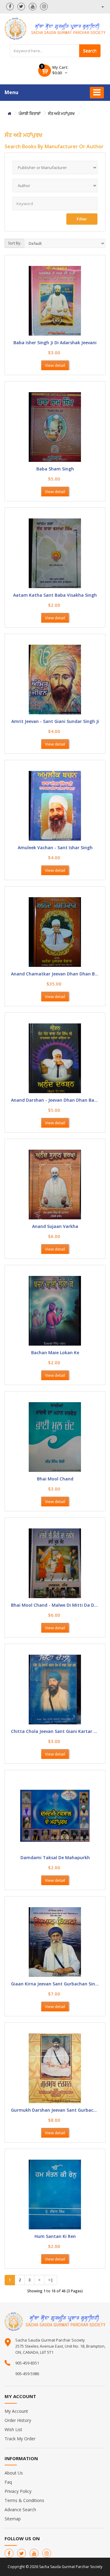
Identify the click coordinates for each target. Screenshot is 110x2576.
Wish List (13, 2429)
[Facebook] (10, 7)
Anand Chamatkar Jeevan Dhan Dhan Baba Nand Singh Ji (55, 974)
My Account (16, 2411)
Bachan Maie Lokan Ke (55, 1353)
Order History (18, 2420)
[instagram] (44, 7)
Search (90, 51)
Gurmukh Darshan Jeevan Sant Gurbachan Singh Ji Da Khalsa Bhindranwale (55, 2110)
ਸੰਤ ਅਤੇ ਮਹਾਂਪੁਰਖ (61, 113)
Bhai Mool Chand (55, 1479)
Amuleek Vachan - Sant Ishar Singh (55, 848)
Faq (8, 2482)
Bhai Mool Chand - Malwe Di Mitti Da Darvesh (55, 1605)
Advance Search (20, 2510)
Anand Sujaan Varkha (55, 1227)
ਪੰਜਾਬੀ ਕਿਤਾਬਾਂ (30, 113)
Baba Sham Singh (55, 469)
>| (51, 2280)
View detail (55, 365)
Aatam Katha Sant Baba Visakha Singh (55, 595)
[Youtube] (33, 7)
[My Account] (102, 7)
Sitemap (13, 2519)
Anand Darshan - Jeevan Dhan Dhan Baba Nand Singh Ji (55, 1100)
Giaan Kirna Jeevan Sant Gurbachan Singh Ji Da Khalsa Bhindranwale (55, 1984)
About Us (14, 2473)
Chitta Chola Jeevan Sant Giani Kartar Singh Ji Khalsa (55, 1732)
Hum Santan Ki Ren (55, 2237)
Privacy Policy (18, 2491)
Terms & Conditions (24, 2500)
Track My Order (20, 2439)
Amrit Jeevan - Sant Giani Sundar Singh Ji (55, 722)
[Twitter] (21, 7)
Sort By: (15, 243)
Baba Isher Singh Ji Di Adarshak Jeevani (55, 343)
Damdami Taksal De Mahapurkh (55, 1858)
